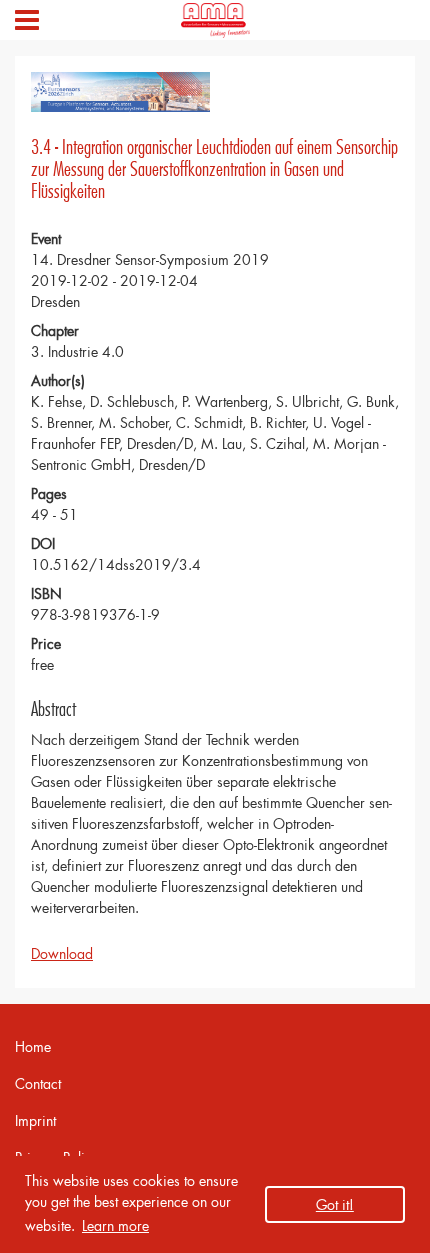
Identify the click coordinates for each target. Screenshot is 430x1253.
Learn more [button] (115, 1225)
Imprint (35, 1120)
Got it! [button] (335, 1204)
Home (33, 1046)
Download (62, 953)
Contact (38, 1083)
